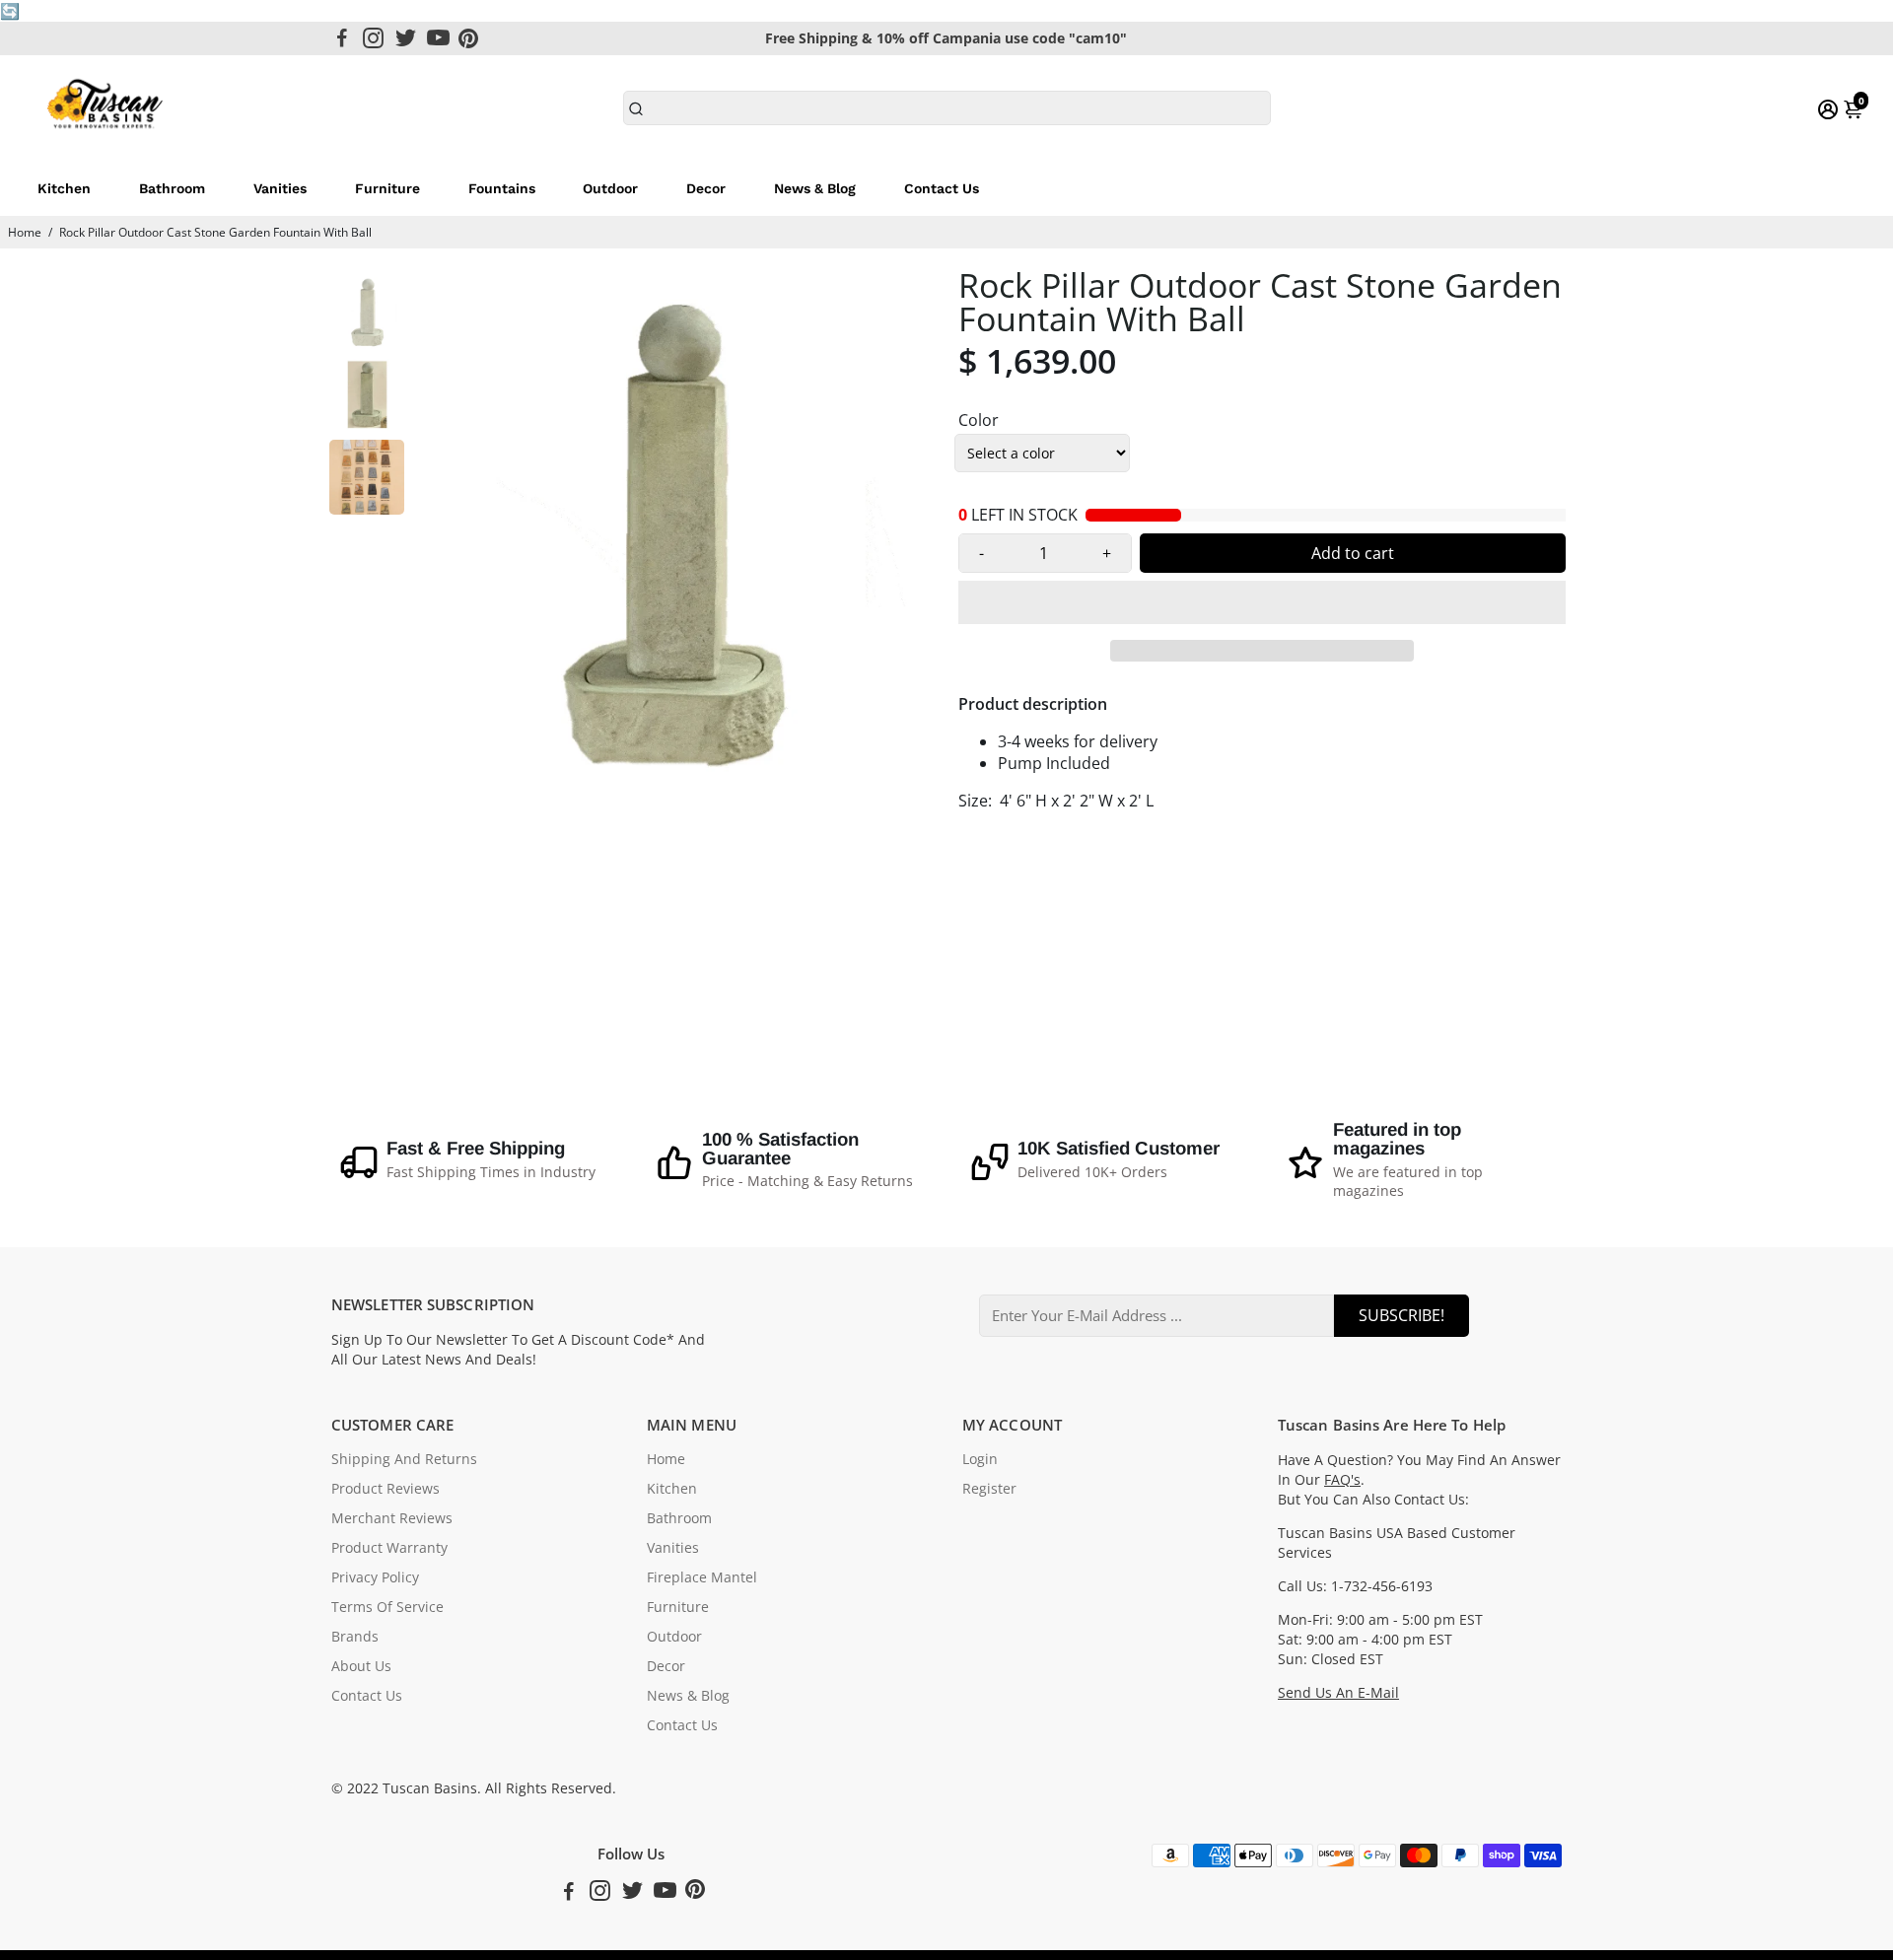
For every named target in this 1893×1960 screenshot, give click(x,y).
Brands (355, 1637)
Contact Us (942, 188)
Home (25, 232)
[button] (1262, 602)
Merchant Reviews (392, 1518)
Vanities (280, 188)
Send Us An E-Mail (1338, 1693)
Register (989, 1489)
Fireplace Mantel (702, 1577)
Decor (706, 188)
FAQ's (1342, 1480)
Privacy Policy (375, 1577)
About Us (361, 1666)
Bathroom (172, 188)
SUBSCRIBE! (1402, 1315)
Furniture (387, 188)
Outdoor (610, 188)
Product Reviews (386, 1489)
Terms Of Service (387, 1607)
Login (980, 1459)
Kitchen (64, 188)
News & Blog (815, 188)
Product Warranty (389, 1548)
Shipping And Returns (404, 1459)
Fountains (502, 188)
